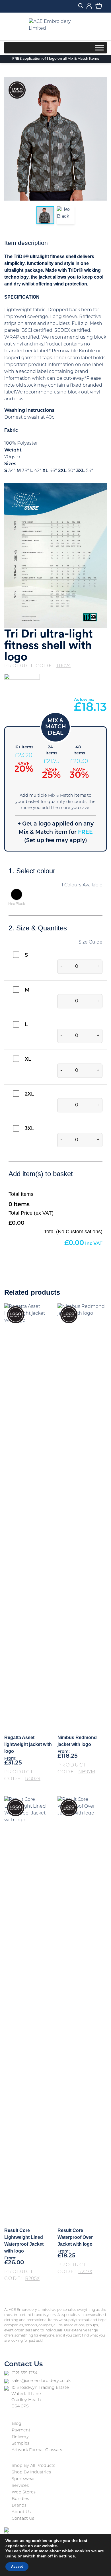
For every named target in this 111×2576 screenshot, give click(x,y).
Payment (21, 2430)
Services (20, 2486)
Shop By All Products (33, 2466)
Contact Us (23, 2519)
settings (67, 2556)
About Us (21, 2512)
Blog (17, 2424)
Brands (19, 2506)
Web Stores (24, 2492)
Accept (17, 2567)
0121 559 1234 (24, 2373)
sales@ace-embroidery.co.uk (41, 2381)
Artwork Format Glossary (37, 2450)
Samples (20, 2444)
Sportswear (23, 2479)
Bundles (20, 2499)
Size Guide (91, 942)
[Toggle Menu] (99, 48)
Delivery (20, 2437)
